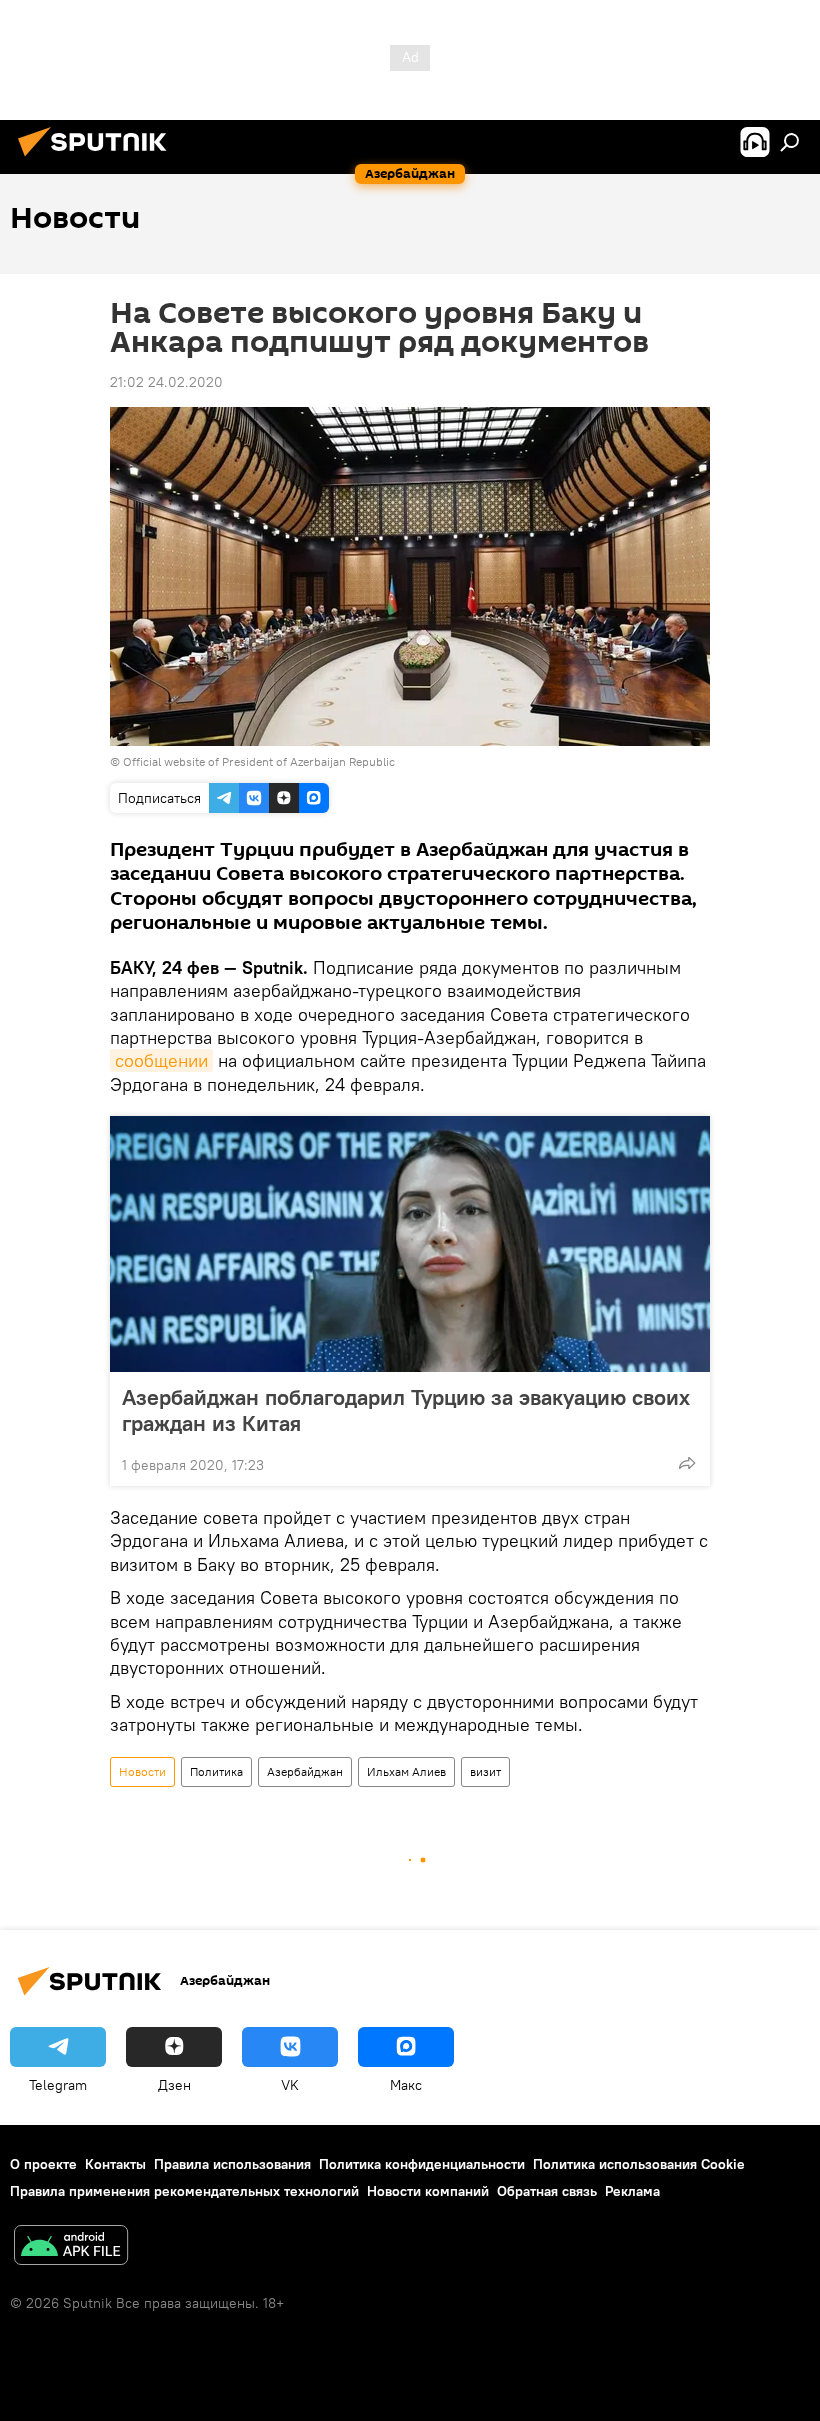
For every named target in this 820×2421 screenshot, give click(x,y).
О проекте (43, 2164)
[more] (687, 1463)
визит (485, 1771)
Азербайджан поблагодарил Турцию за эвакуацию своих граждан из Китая (406, 1410)
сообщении (161, 1060)
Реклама (632, 2191)
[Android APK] (71, 2247)
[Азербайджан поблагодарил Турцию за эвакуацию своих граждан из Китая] (410, 1244)
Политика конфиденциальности (422, 2164)
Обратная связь (547, 2191)
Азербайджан (305, 1771)
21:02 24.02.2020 (166, 382)
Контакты (115, 2164)
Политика (216, 1771)
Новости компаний (428, 2191)
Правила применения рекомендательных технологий (184, 2191)
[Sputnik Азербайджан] (98, 159)
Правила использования (232, 2164)
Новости (142, 1771)
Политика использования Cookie (639, 2164)
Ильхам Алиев (406, 1771)
